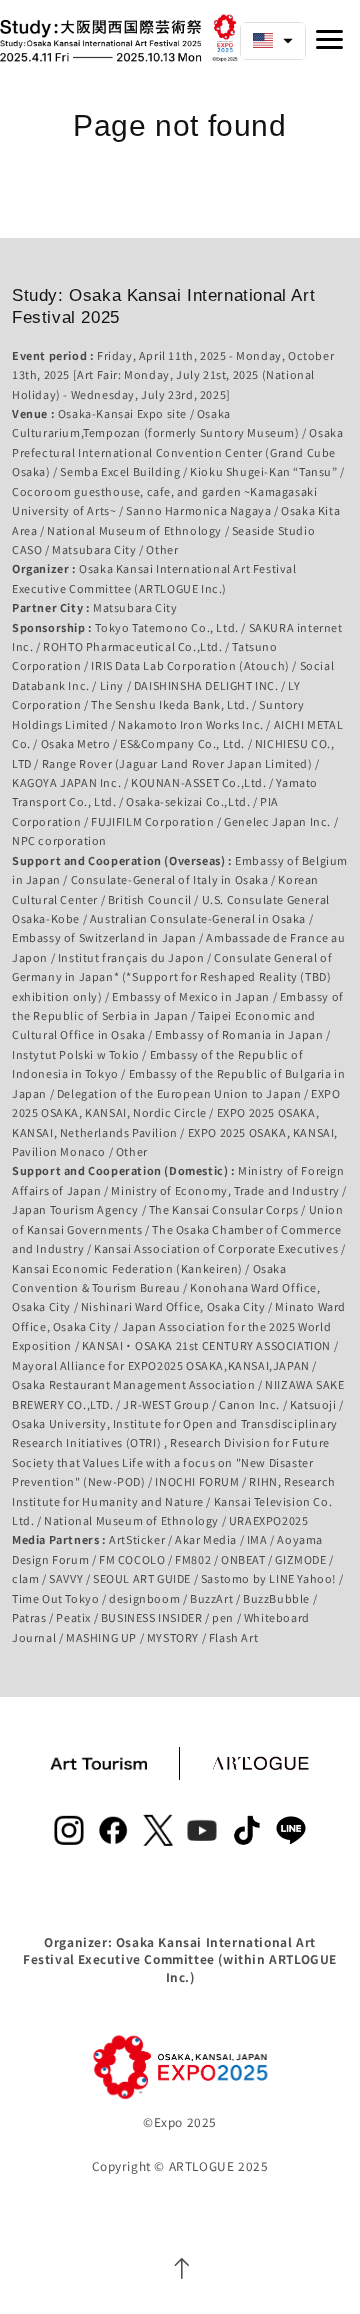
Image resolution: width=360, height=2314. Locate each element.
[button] (273, 41)
